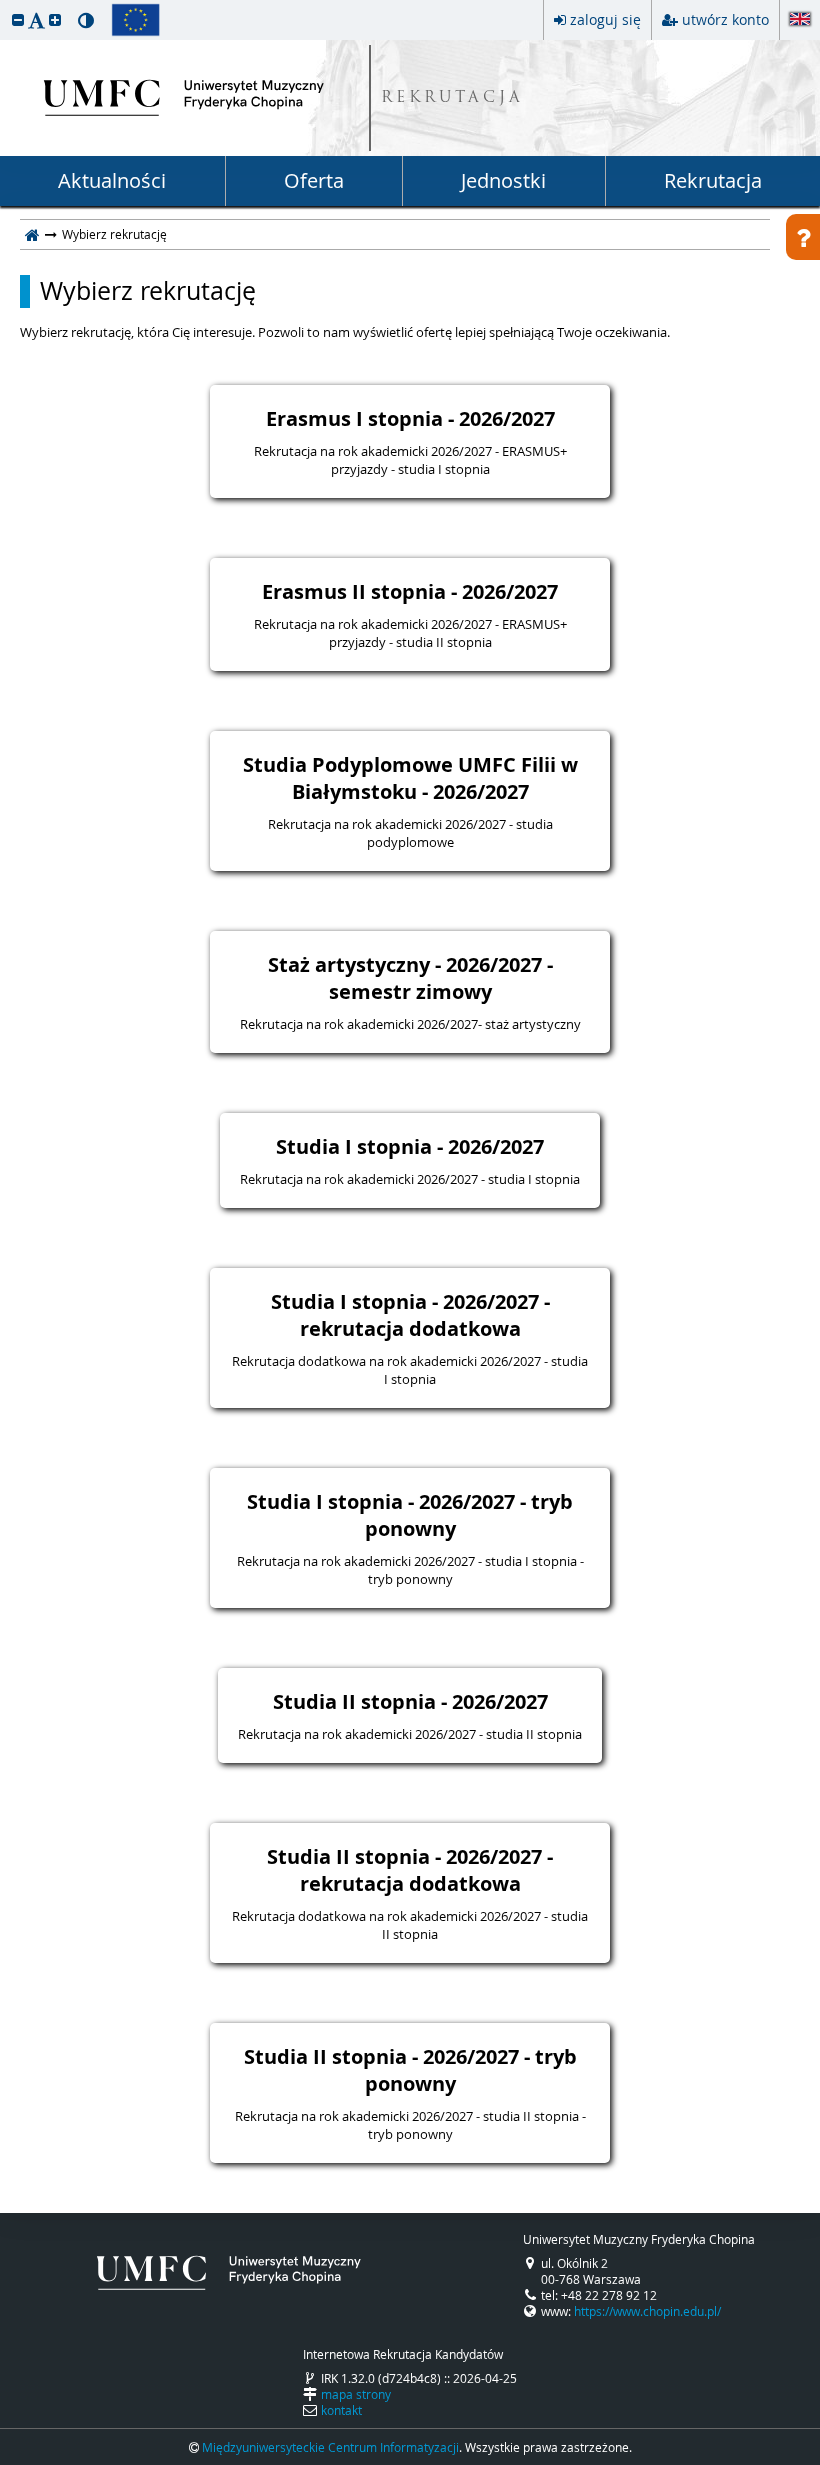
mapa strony (356, 2394)
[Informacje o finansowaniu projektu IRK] (135, 20)
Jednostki (503, 180)
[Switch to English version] (800, 20)
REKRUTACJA (452, 98)
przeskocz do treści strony (5, 5)
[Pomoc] (803, 237)
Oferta (314, 180)
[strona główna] (32, 234)
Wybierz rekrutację (148, 291)
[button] (18, 19)
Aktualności (112, 180)
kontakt (341, 2410)
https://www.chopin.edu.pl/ (647, 2311)
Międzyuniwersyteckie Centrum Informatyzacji (330, 2447)
